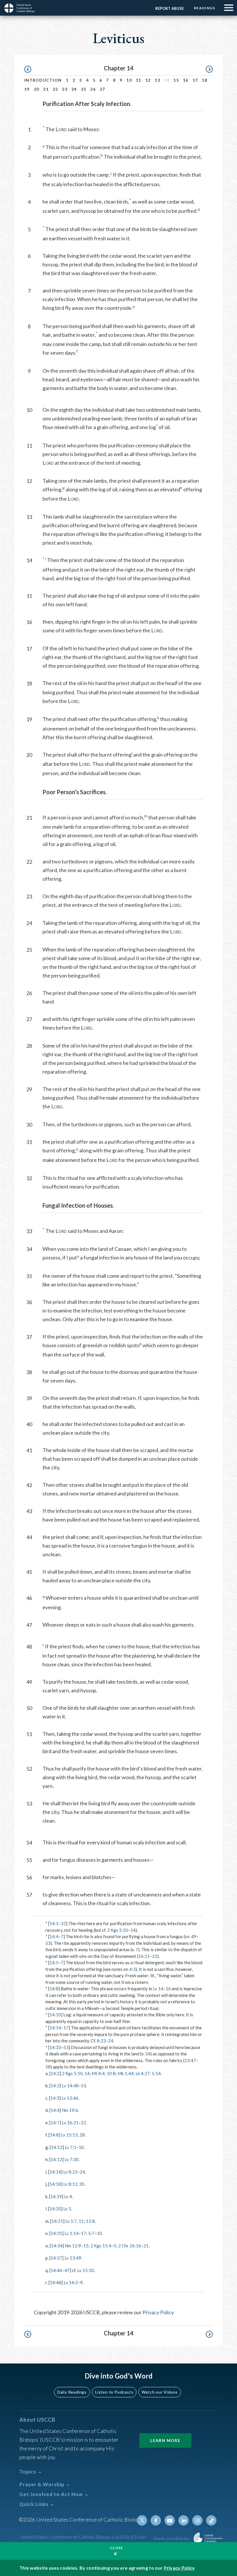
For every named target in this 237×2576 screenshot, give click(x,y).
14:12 (57, 2147)
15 (176, 80)
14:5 (54, 1962)
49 (194, 1936)
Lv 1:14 (72, 2233)
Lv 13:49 (73, 2258)
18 (204, 80)
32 (63, 1923)
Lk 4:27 (143, 2073)
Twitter (142, 2520)
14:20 (55, 2209)
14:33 (55, 2047)
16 (186, 80)
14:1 (54, 1923)
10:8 (111, 2073)
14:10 (55, 2015)
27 (102, 89)
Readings (204, 8)
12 (148, 80)
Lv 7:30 (72, 2159)
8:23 (101, 2041)
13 (157, 80)
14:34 (57, 2246)
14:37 (56, 2258)
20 (37, 89)
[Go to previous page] (30, 69)
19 (27, 89)
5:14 (156, 2073)
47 (67, 2270)
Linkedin (184, 2520)
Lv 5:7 (71, 2221)
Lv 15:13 (69, 2135)
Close (116, 2548)
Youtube (170, 2520)
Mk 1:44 (126, 2073)
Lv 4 (68, 2196)
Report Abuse (170, 8)
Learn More (165, 2440)
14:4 (54, 1936)
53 (48, 1943)
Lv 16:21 (70, 2123)
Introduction (43, 80)
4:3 (132, 1969)
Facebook (156, 2520)
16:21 (144, 1956)
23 (65, 89)
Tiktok (211, 2520)
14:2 (55, 2073)
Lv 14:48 (70, 2086)
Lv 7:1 (71, 2147)
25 (84, 89)
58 (48, 2067)
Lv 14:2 (71, 2282)
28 (82, 2135)
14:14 (55, 2028)
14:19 (56, 2196)
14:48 (55, 2282)
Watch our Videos (160, 2392)
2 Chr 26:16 (130, 2246)
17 (195, 80)
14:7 (55, 2123)
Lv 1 (67, 2209)
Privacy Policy (158, 2312)
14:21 (57, 2221)
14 (133, 1930)
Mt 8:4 (98, 2073)
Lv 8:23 (70, 2172)
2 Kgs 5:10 (118, 1930)
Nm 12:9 (73, 2246)
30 (82, 2184)
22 (55, 89)
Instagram (197, 2520)
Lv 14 (158, 1989)
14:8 (54, 1989)
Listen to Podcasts (114, 2392)
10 (129, 80)
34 (148, 2054)
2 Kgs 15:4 (101, 2246)
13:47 (190, 2060)
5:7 (91, 2233)
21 (46, 89)
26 (93, 89)
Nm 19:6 (70, 2110)
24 (74, 89)
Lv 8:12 (70, 2184)
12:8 (90, 2221)
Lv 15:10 (86, 2270)
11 (139, 80)
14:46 (56, 2270)
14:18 (55, 2184)
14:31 (56, 2233)
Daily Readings (72, 2392)
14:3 (55, 2098)
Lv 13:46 (70, 2098)
